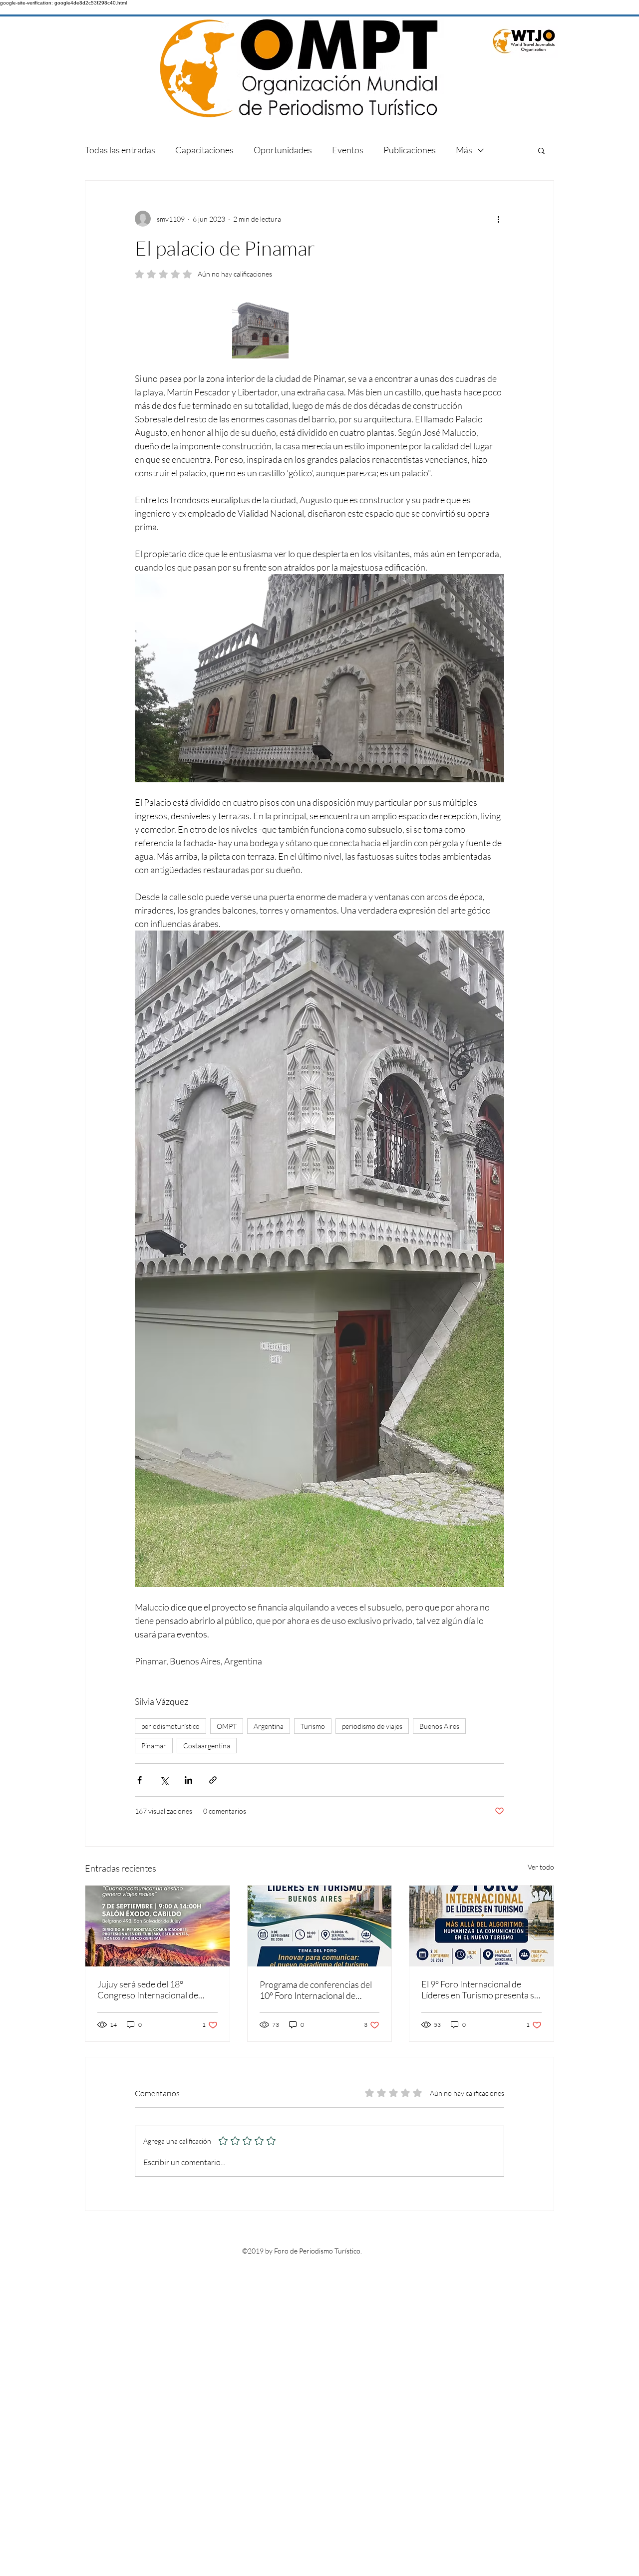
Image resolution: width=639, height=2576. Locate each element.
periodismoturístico (170, 1726)
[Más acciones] (498, 219)
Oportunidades (283, 150)
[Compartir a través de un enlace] (213, 1780)
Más (464, 150)
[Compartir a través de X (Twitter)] (164, 1780)
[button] (541, 150)
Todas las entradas (120, 150)
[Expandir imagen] (260, 330)
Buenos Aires (439, 1726)
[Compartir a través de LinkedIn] (188, 1780)
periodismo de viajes (372, 1726)
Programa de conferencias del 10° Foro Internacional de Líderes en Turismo (316, 1990)
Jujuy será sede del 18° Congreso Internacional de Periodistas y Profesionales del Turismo (155, 1989)
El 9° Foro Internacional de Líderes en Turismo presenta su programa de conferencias (480, 1989)
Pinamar (154, 1746)
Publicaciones (410, 150)
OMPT (227, 1726)
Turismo (313, 1726)
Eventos (348, 150)
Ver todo (541, 1867)
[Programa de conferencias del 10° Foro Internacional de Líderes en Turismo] (320, 1926)
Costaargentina (207, 1746)
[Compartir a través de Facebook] (140, 1780)
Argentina (269, 1726)
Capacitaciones (204, 150)
